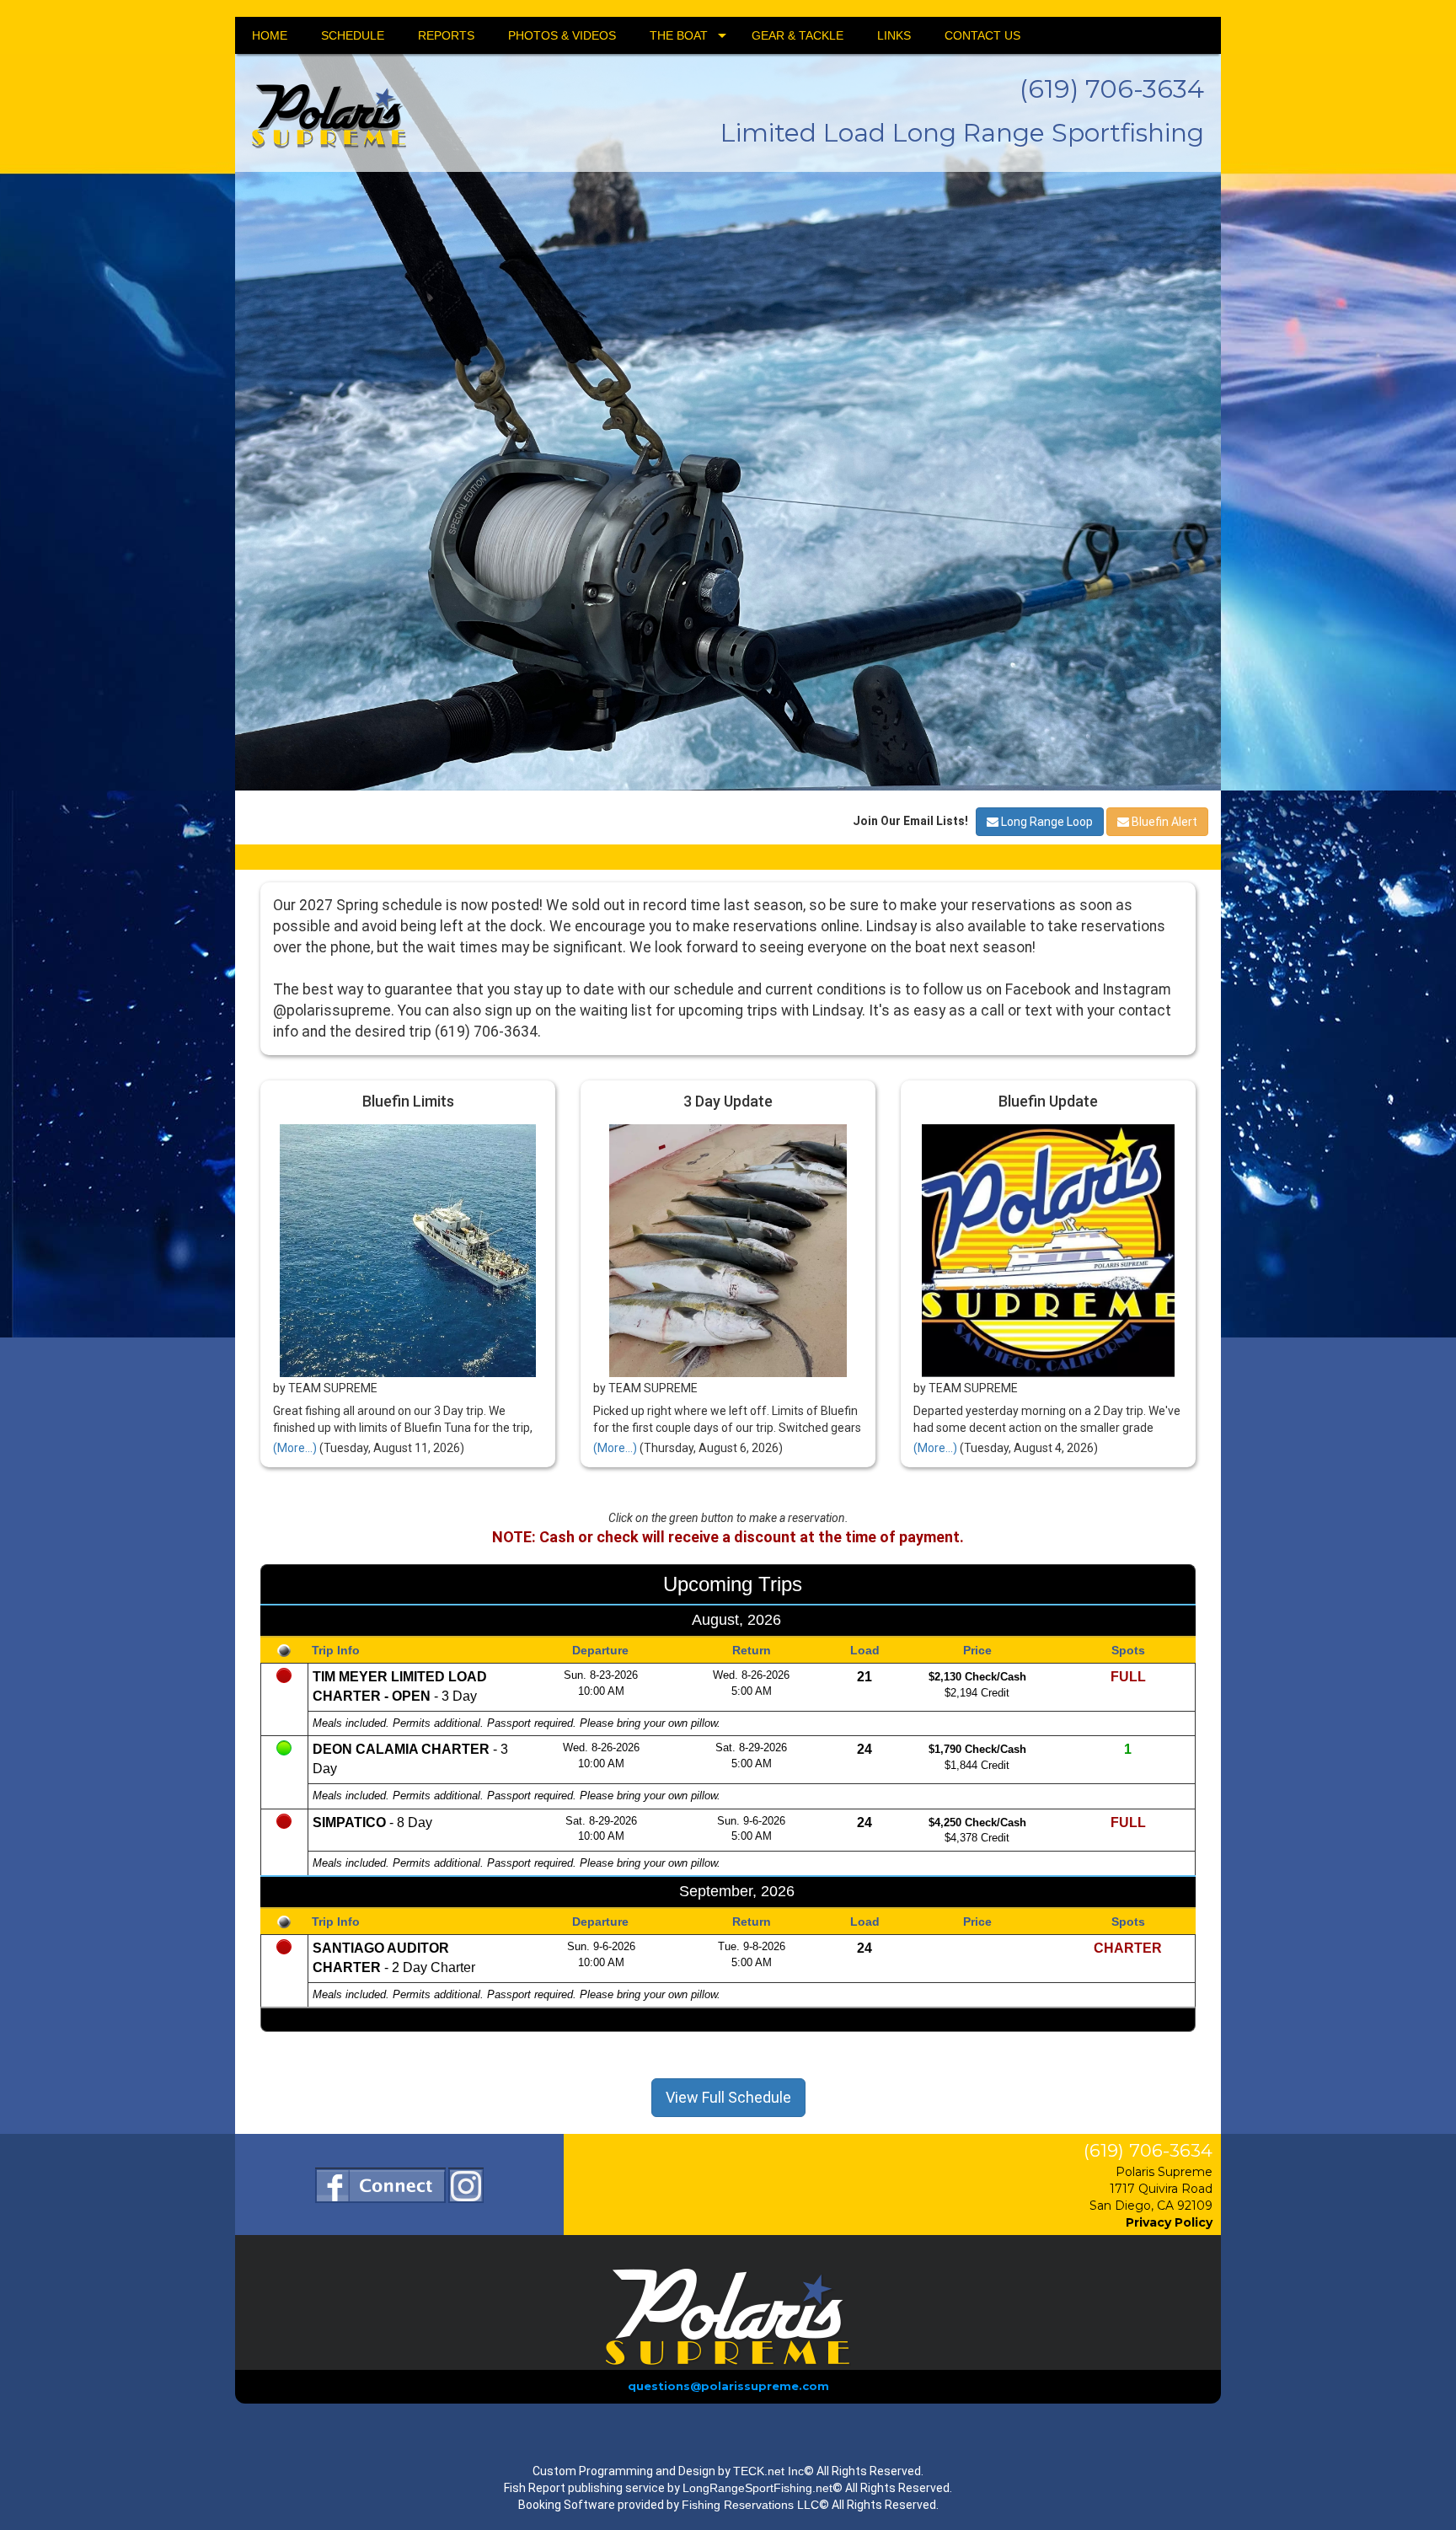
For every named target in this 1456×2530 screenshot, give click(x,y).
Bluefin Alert (1163, 1396)
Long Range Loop (1046, 1396)
